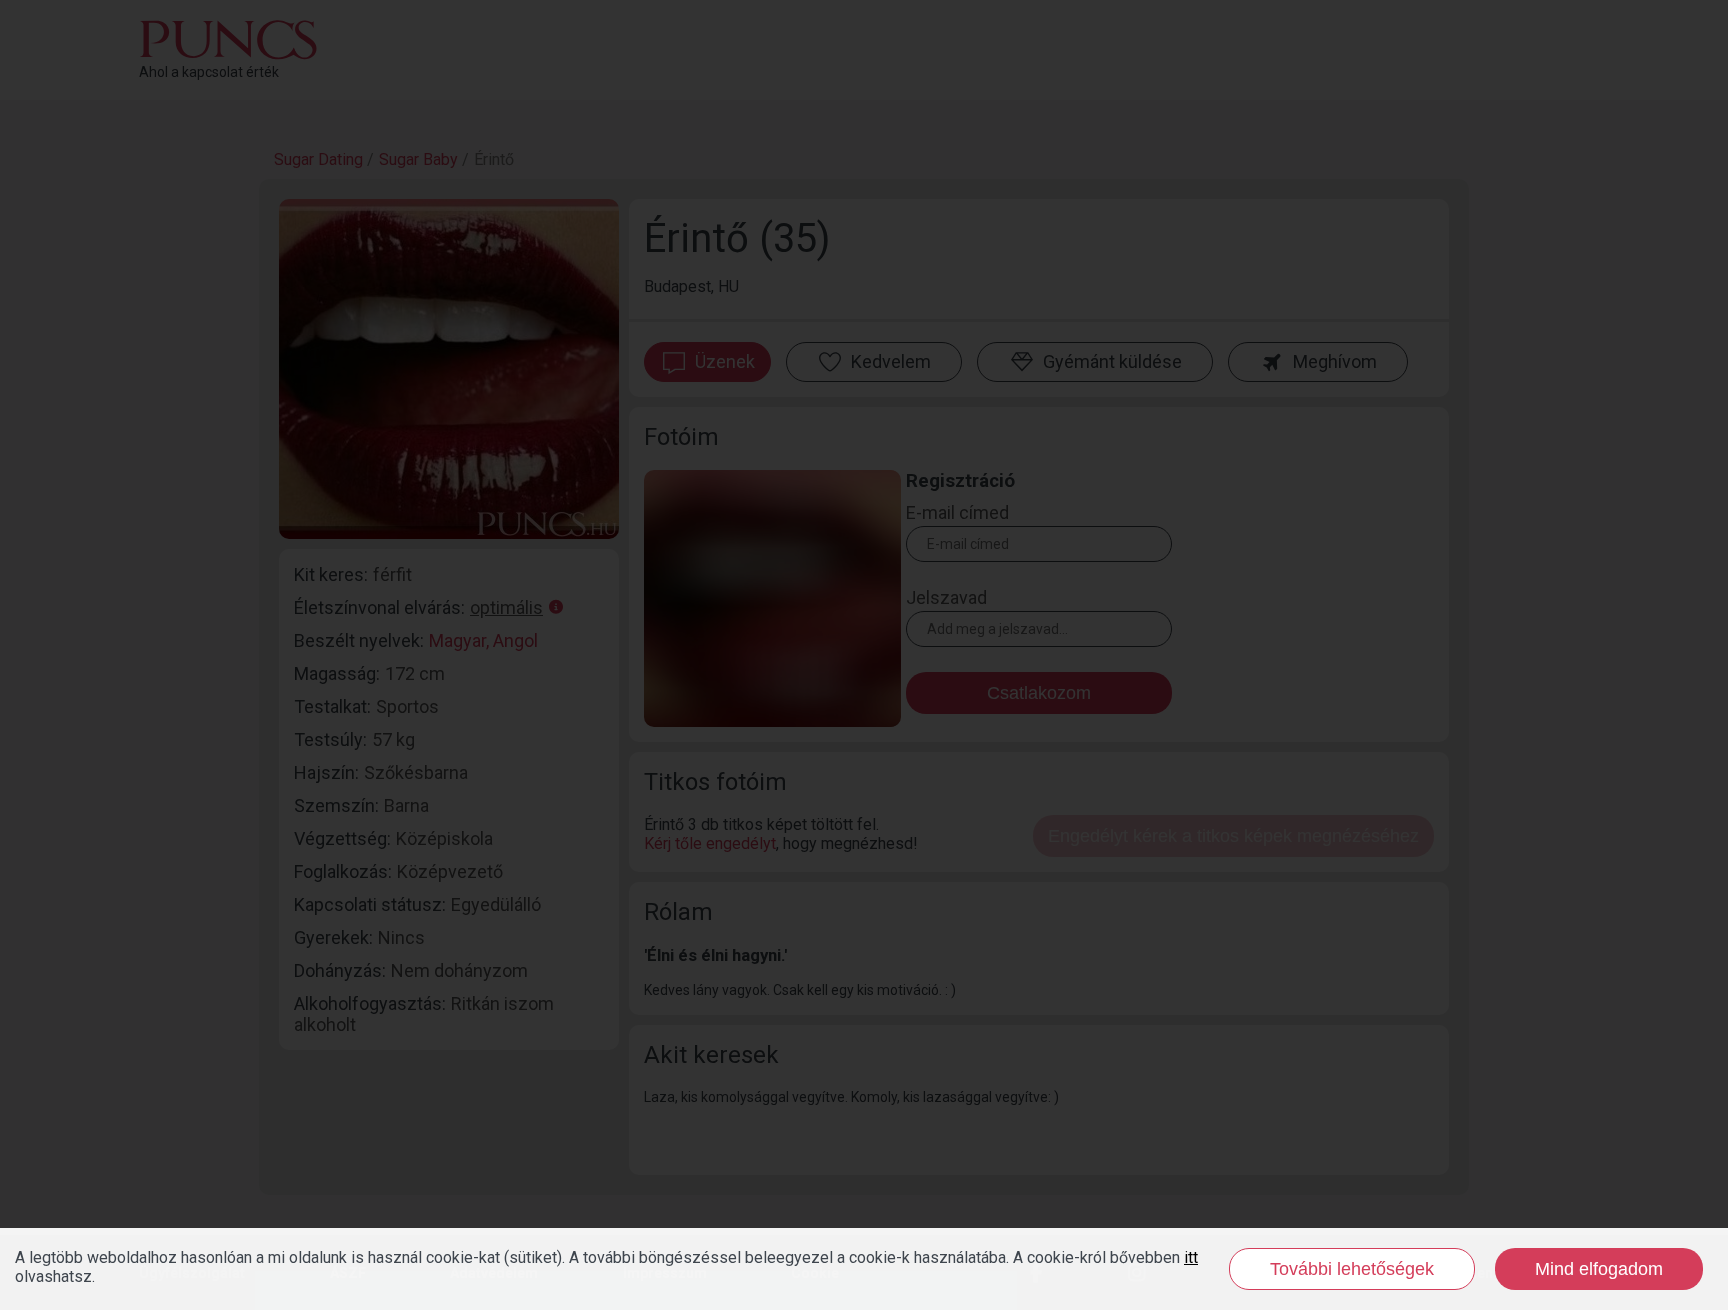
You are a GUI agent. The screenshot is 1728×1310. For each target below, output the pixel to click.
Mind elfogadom (1599, 1269)
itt (1191, 1257)
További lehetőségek (1352, 1269)
